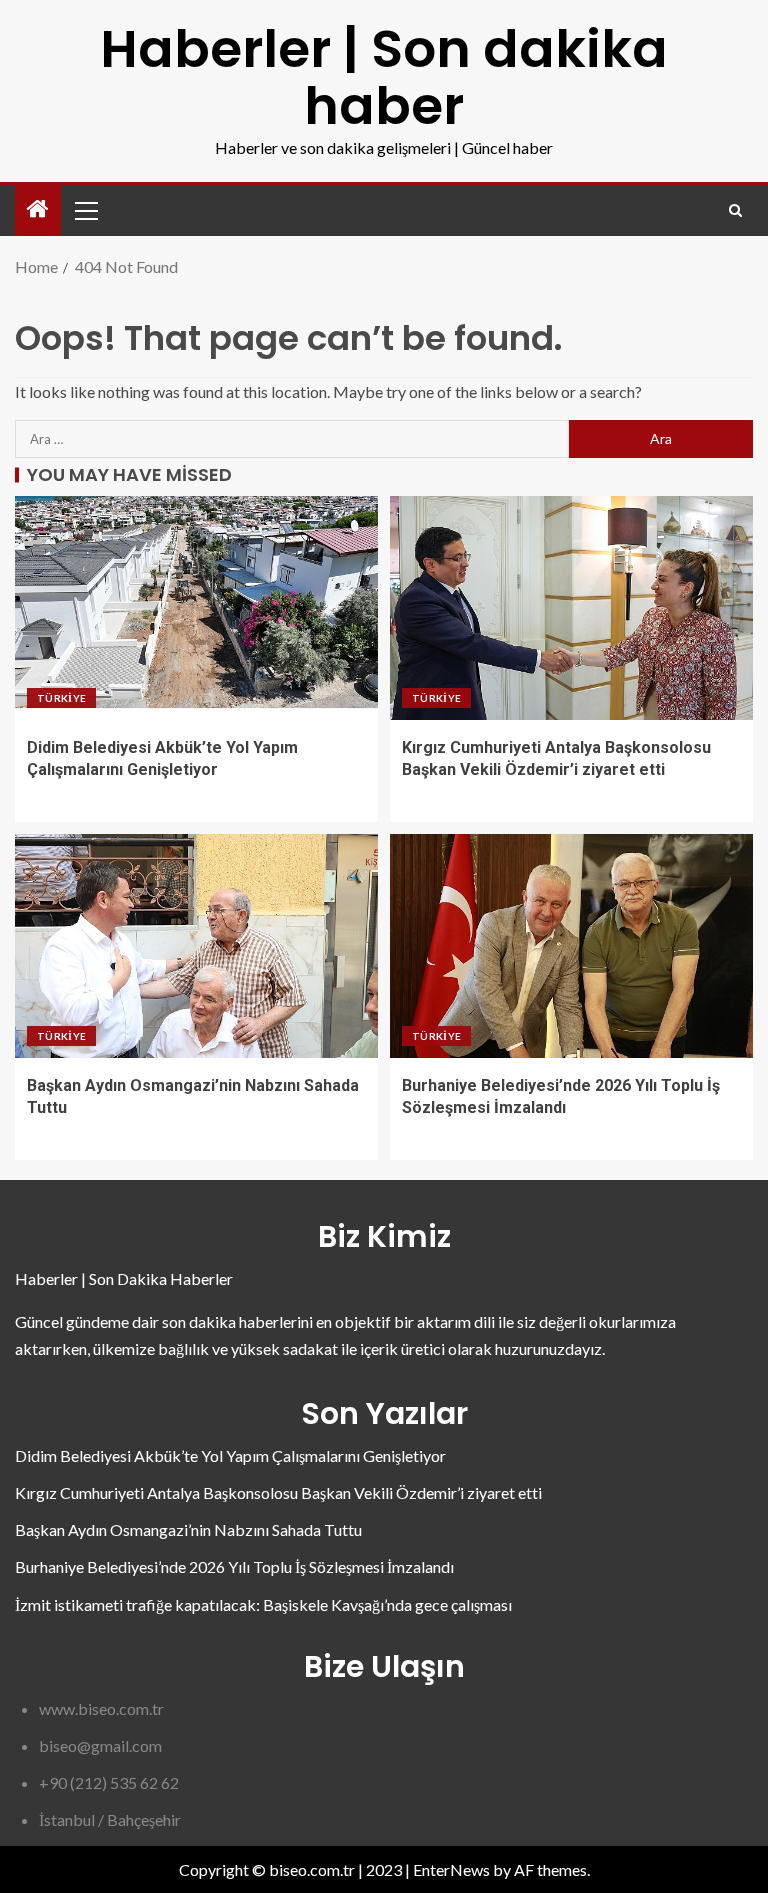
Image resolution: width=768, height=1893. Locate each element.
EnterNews (451, 1869)
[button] (85, 210)
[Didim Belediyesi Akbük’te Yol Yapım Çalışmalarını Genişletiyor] (196, 608)
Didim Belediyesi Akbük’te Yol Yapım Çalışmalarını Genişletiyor (230, 1455)
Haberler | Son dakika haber (384, 77)
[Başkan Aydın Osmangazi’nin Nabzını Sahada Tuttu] (196, 946)
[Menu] (85, 210)
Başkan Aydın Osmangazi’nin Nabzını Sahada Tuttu (188, 1529)
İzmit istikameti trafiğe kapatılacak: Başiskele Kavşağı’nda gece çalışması (263, 1604)
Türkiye (61, 698)
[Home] (38, 209)
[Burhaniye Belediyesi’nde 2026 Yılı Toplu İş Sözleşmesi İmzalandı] (571, 946)
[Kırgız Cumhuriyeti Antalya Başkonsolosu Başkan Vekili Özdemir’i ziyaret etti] (571, 608)
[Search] (735, 210)
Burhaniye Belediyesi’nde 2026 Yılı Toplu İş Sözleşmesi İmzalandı (234, 1566)
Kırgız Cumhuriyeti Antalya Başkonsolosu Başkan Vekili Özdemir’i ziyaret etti (278, 1492)
